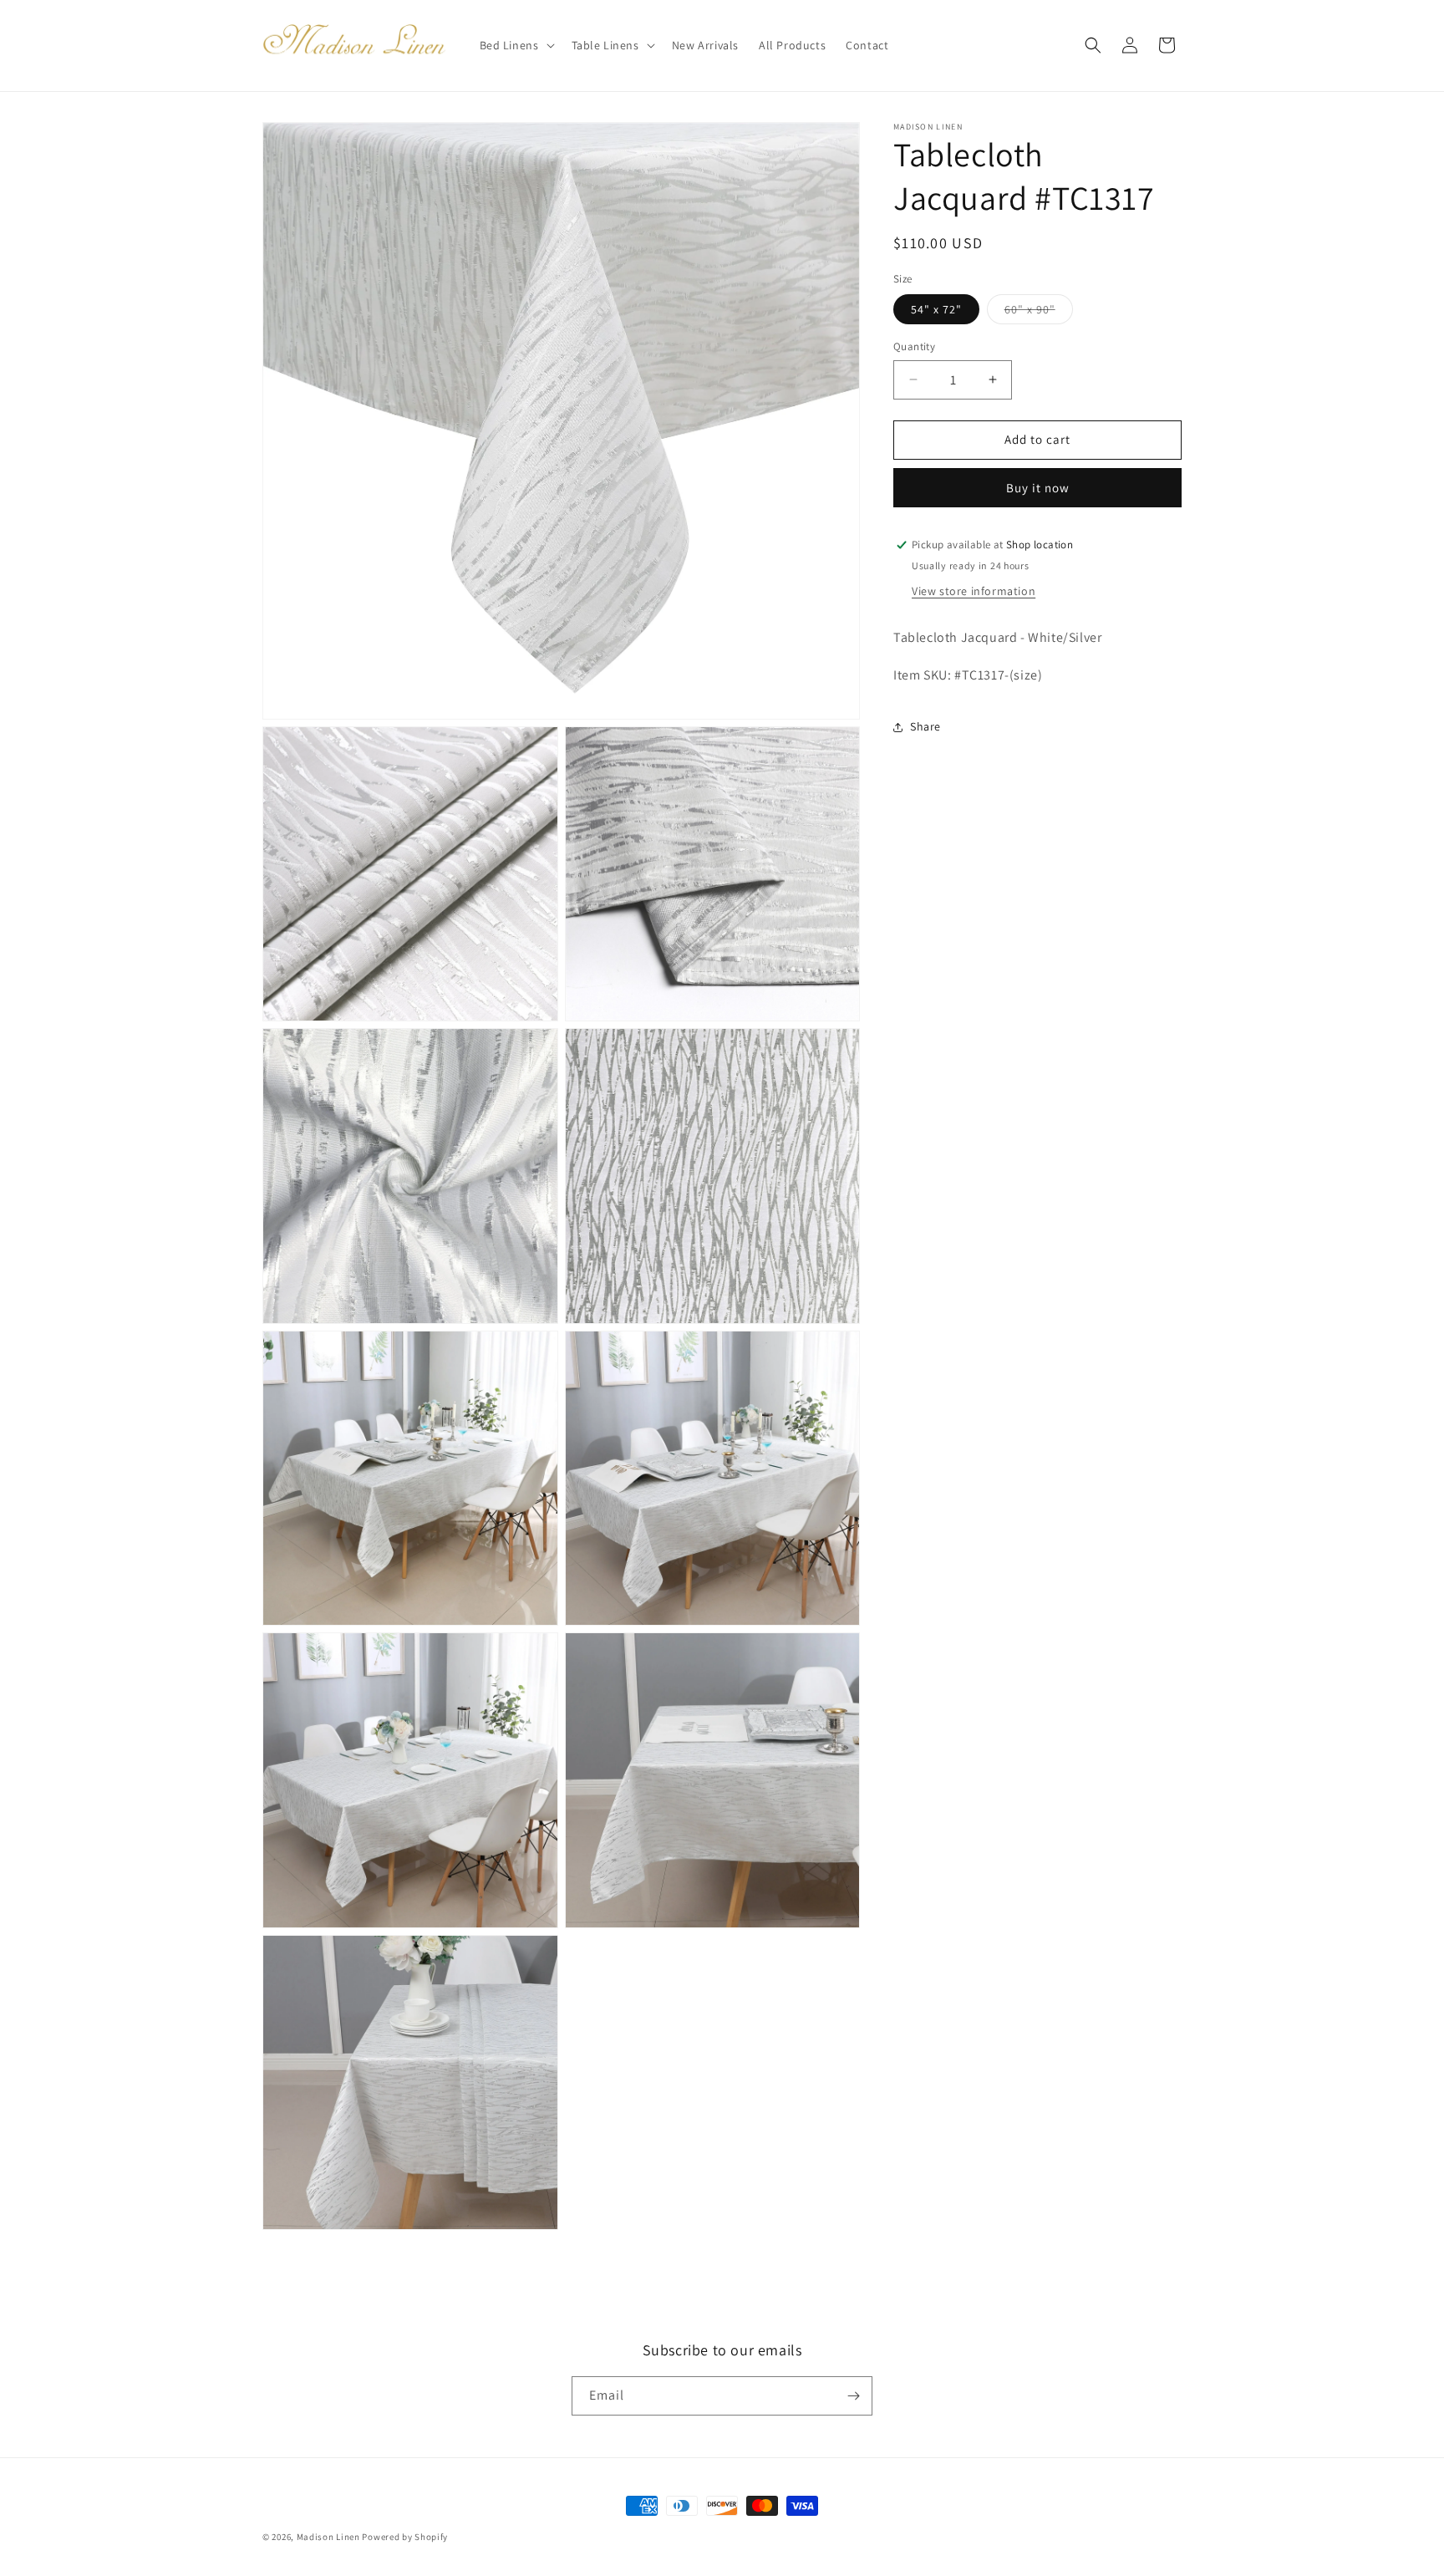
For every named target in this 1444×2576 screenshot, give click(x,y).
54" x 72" (936, 309)
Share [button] (925, 726)
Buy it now (1038, 488)
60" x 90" (1039, 313)
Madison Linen (328, 2537)
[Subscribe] (853, 2396)
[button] (516, 45)
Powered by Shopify (405, 2537)
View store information (974, 591)
